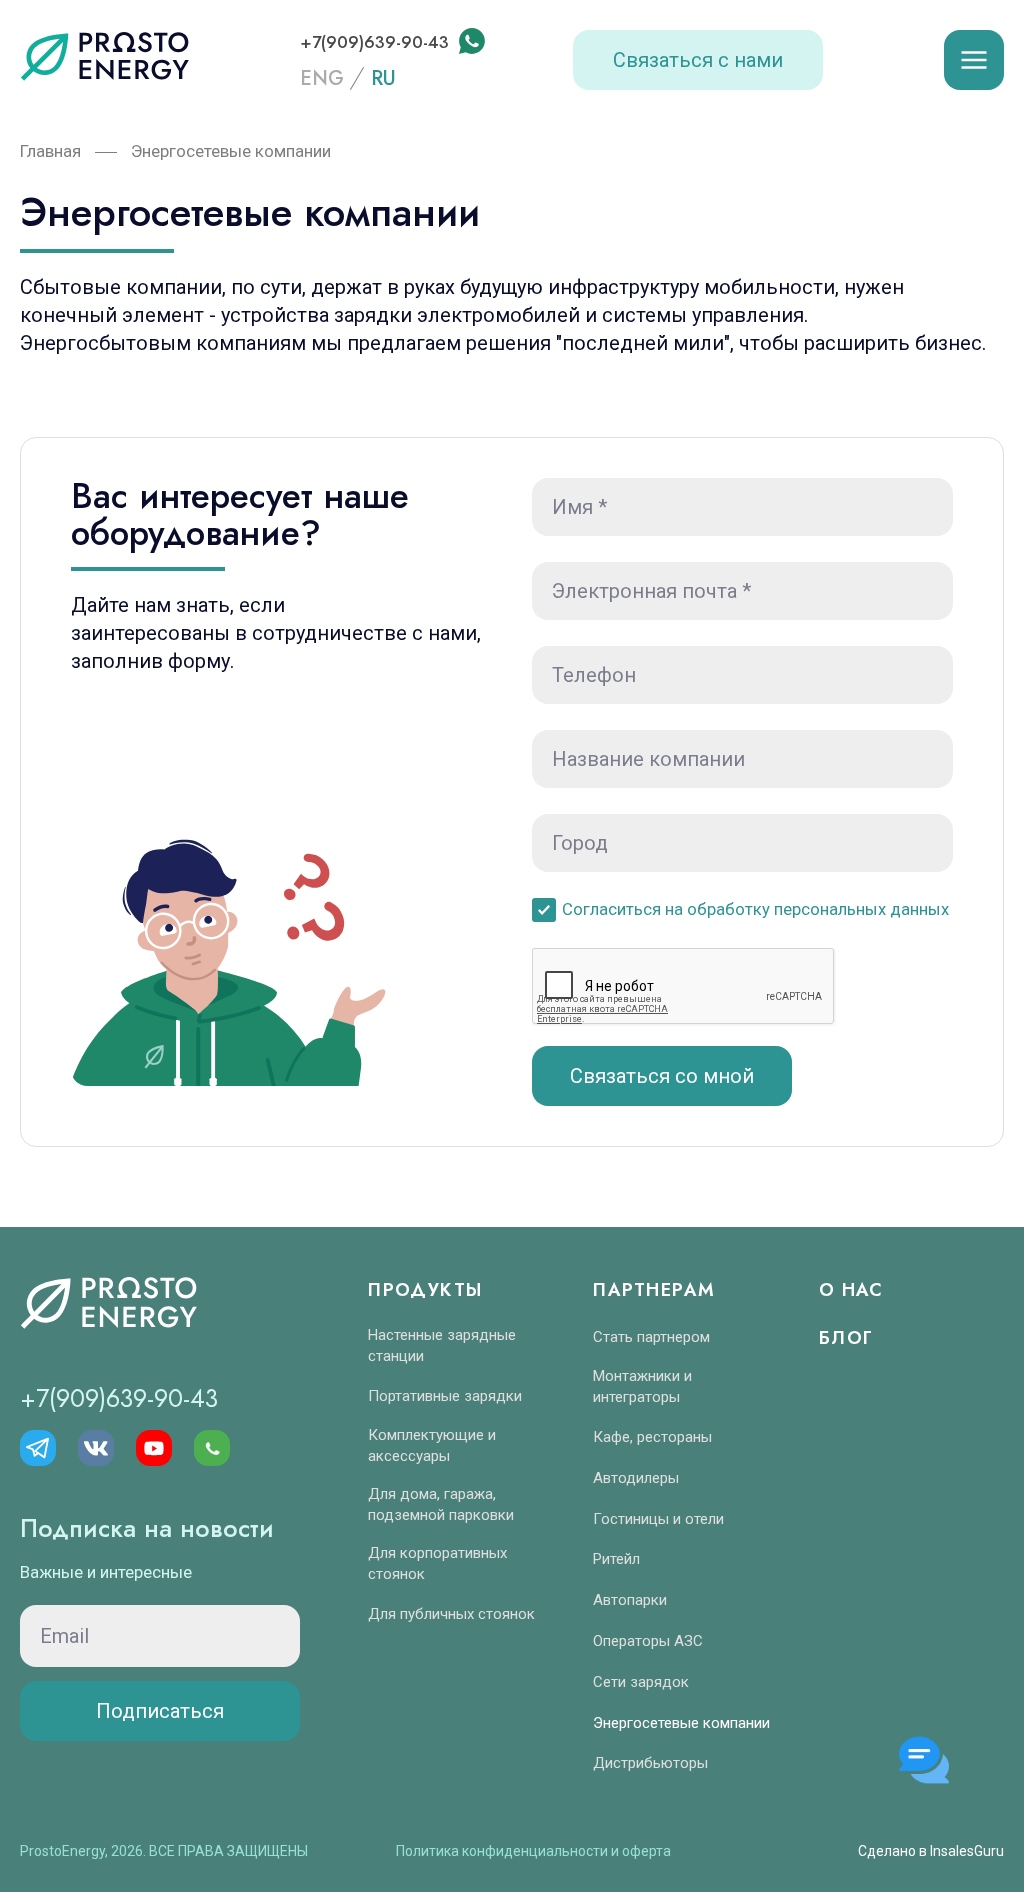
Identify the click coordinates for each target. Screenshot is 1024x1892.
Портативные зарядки (445, 1396)
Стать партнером (651, 1337)
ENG (322, 79)
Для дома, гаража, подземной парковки (441, 1504)
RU (383, 79)
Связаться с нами (698, 60)
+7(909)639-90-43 (377, 42)
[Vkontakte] (96, 1448)
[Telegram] (38, 1448)
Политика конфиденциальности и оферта (533, 1851)
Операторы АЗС (648, 1641)
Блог (846, 1338)
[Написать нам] (470, 42)
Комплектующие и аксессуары (432, 1445)
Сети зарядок (641, 1682)
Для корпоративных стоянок (437, 1563)
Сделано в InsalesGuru (931, 1851)
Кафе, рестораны (652, 1437)
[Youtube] (154, 1448)
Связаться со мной (662, 1076)
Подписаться (160, 1711)
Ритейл (616, 1559)
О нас (851, 1290)
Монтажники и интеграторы (642, 1386)
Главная (50, 151)
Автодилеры (636, 1478)
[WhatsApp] (212, 1448)
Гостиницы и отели (658, 1519)
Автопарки (630, 1600)
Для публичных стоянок (451, 1614)
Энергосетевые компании (681, 1723)
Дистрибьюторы (650, 1763)
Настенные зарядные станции (442, 1345)
